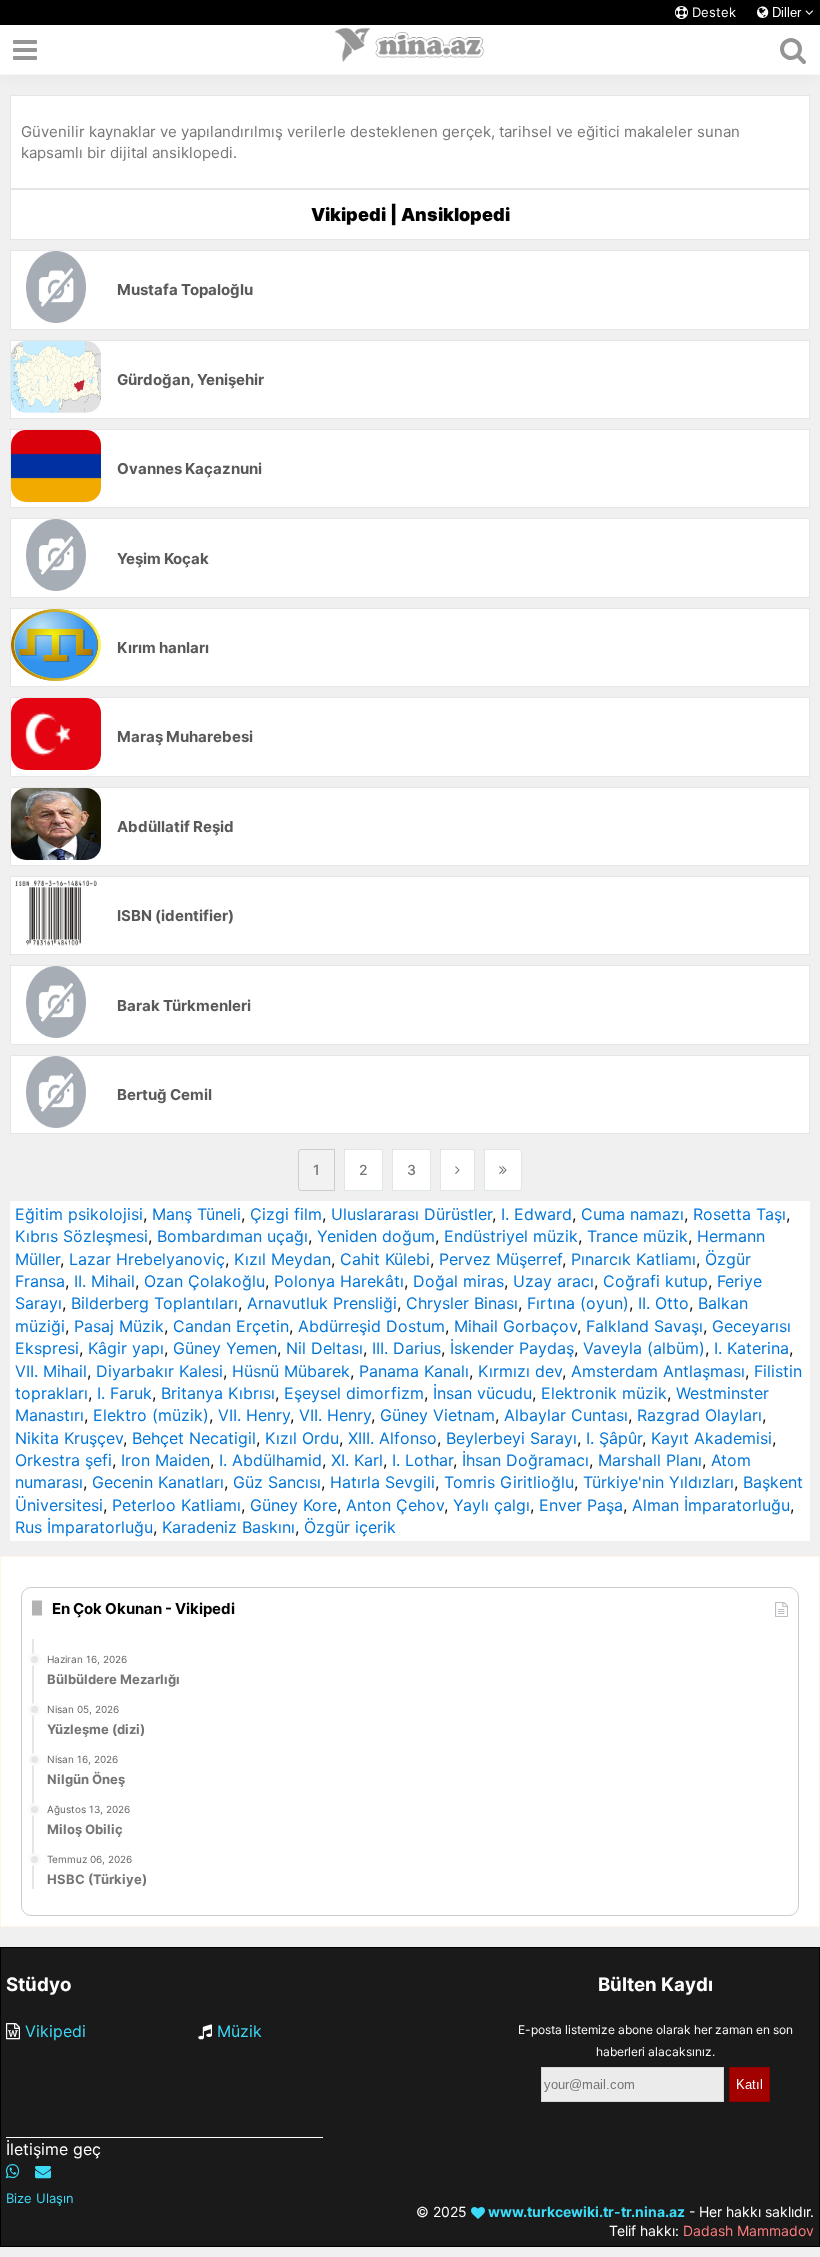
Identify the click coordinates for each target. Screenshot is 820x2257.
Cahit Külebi (385, 1259)
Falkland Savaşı (644, 1326)
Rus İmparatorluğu (84, 1527)
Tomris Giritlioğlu (509, 1482)
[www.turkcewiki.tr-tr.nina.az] (410, 50)
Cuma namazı (632, 1214)
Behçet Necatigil (194, 1438)
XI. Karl (357, 1460)
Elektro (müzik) (151, 1415)
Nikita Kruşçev (69, 1438)
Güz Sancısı (277, 1482)
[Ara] (792, 50)
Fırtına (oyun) (578, 1303)
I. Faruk (124, 1393)
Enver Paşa (581, 1505)
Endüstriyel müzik (511, 1236)
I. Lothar (422, 1460)
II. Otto (663, 1303)
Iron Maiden (165, 1460)
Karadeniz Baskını (228, 1527)
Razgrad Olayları (699, 1415)
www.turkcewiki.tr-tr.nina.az (585, 2211)
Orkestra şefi (63, 1460)
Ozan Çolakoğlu (204, 1281)
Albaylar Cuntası (566, 1415)
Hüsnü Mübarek (291, 1371)
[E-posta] (43, 2171)
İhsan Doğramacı (525, 1460)
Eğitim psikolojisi (79, 1214)
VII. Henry (254, 1415)
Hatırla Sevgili (382, 1482)
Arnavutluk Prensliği (322, 1303)
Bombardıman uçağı (232, 1236)
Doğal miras (458, 1281)
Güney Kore (293, 1505)
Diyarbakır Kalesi (159, 1371)
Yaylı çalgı (491, 1505)
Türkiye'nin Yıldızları (658, 1482)
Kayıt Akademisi (711, 1438)
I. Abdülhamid (270, 1460)
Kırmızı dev (520, 1371)
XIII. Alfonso (392, 1438)
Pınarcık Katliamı (633, 1259)
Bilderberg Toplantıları (154, 1303)
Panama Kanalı (414, 1371)
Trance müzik (637, 1236)
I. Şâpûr (614, 1438)
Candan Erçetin (231, 1326)
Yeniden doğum (376, 1236)
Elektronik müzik (604, 1393)
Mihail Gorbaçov (515, 1326)
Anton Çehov (395, 1505)
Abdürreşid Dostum (371, 1326)
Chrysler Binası (462, 1303)
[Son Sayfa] (503, 1170)
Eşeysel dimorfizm (354, 1393)
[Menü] (25, 50)
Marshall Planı (650, 1460)
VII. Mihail (51, 1371)
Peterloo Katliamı (176, 1505)
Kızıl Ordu (302, 1438)
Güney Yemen (225, 1348)
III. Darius (406, 1348)
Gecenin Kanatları (158, 1482)
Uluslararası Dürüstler (411, 1214)
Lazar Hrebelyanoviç (147, 1259)
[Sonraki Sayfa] (457, 1170)
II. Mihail (104, 1281)
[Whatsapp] (13, 2171)
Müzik (239, 2031)
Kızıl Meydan (282, 1259)
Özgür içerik (350, 1527)
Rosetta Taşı (739, 1214)
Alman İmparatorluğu (711, 1505)
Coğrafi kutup (655, 1281)
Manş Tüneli (196, 1214)
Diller (786, 12)
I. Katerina (751, 1348)
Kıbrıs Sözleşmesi (81, 1236)
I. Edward (536, 1214)
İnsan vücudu (482, 1393)
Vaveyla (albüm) (644, 1348)
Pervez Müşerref (500, 1259)
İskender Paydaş (512, 1348)
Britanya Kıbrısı (218, 1393)
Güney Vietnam (437, 1415)
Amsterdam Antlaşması (658, 1371)
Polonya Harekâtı (339, 1281)
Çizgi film (286, 1214)
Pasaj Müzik (119, 1326)
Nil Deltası (324, 1348)
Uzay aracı (553, 1281)
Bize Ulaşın (40, 2198)
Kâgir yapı (126, 1348)
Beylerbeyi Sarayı (511, 1438)
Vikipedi (55, 2031)
